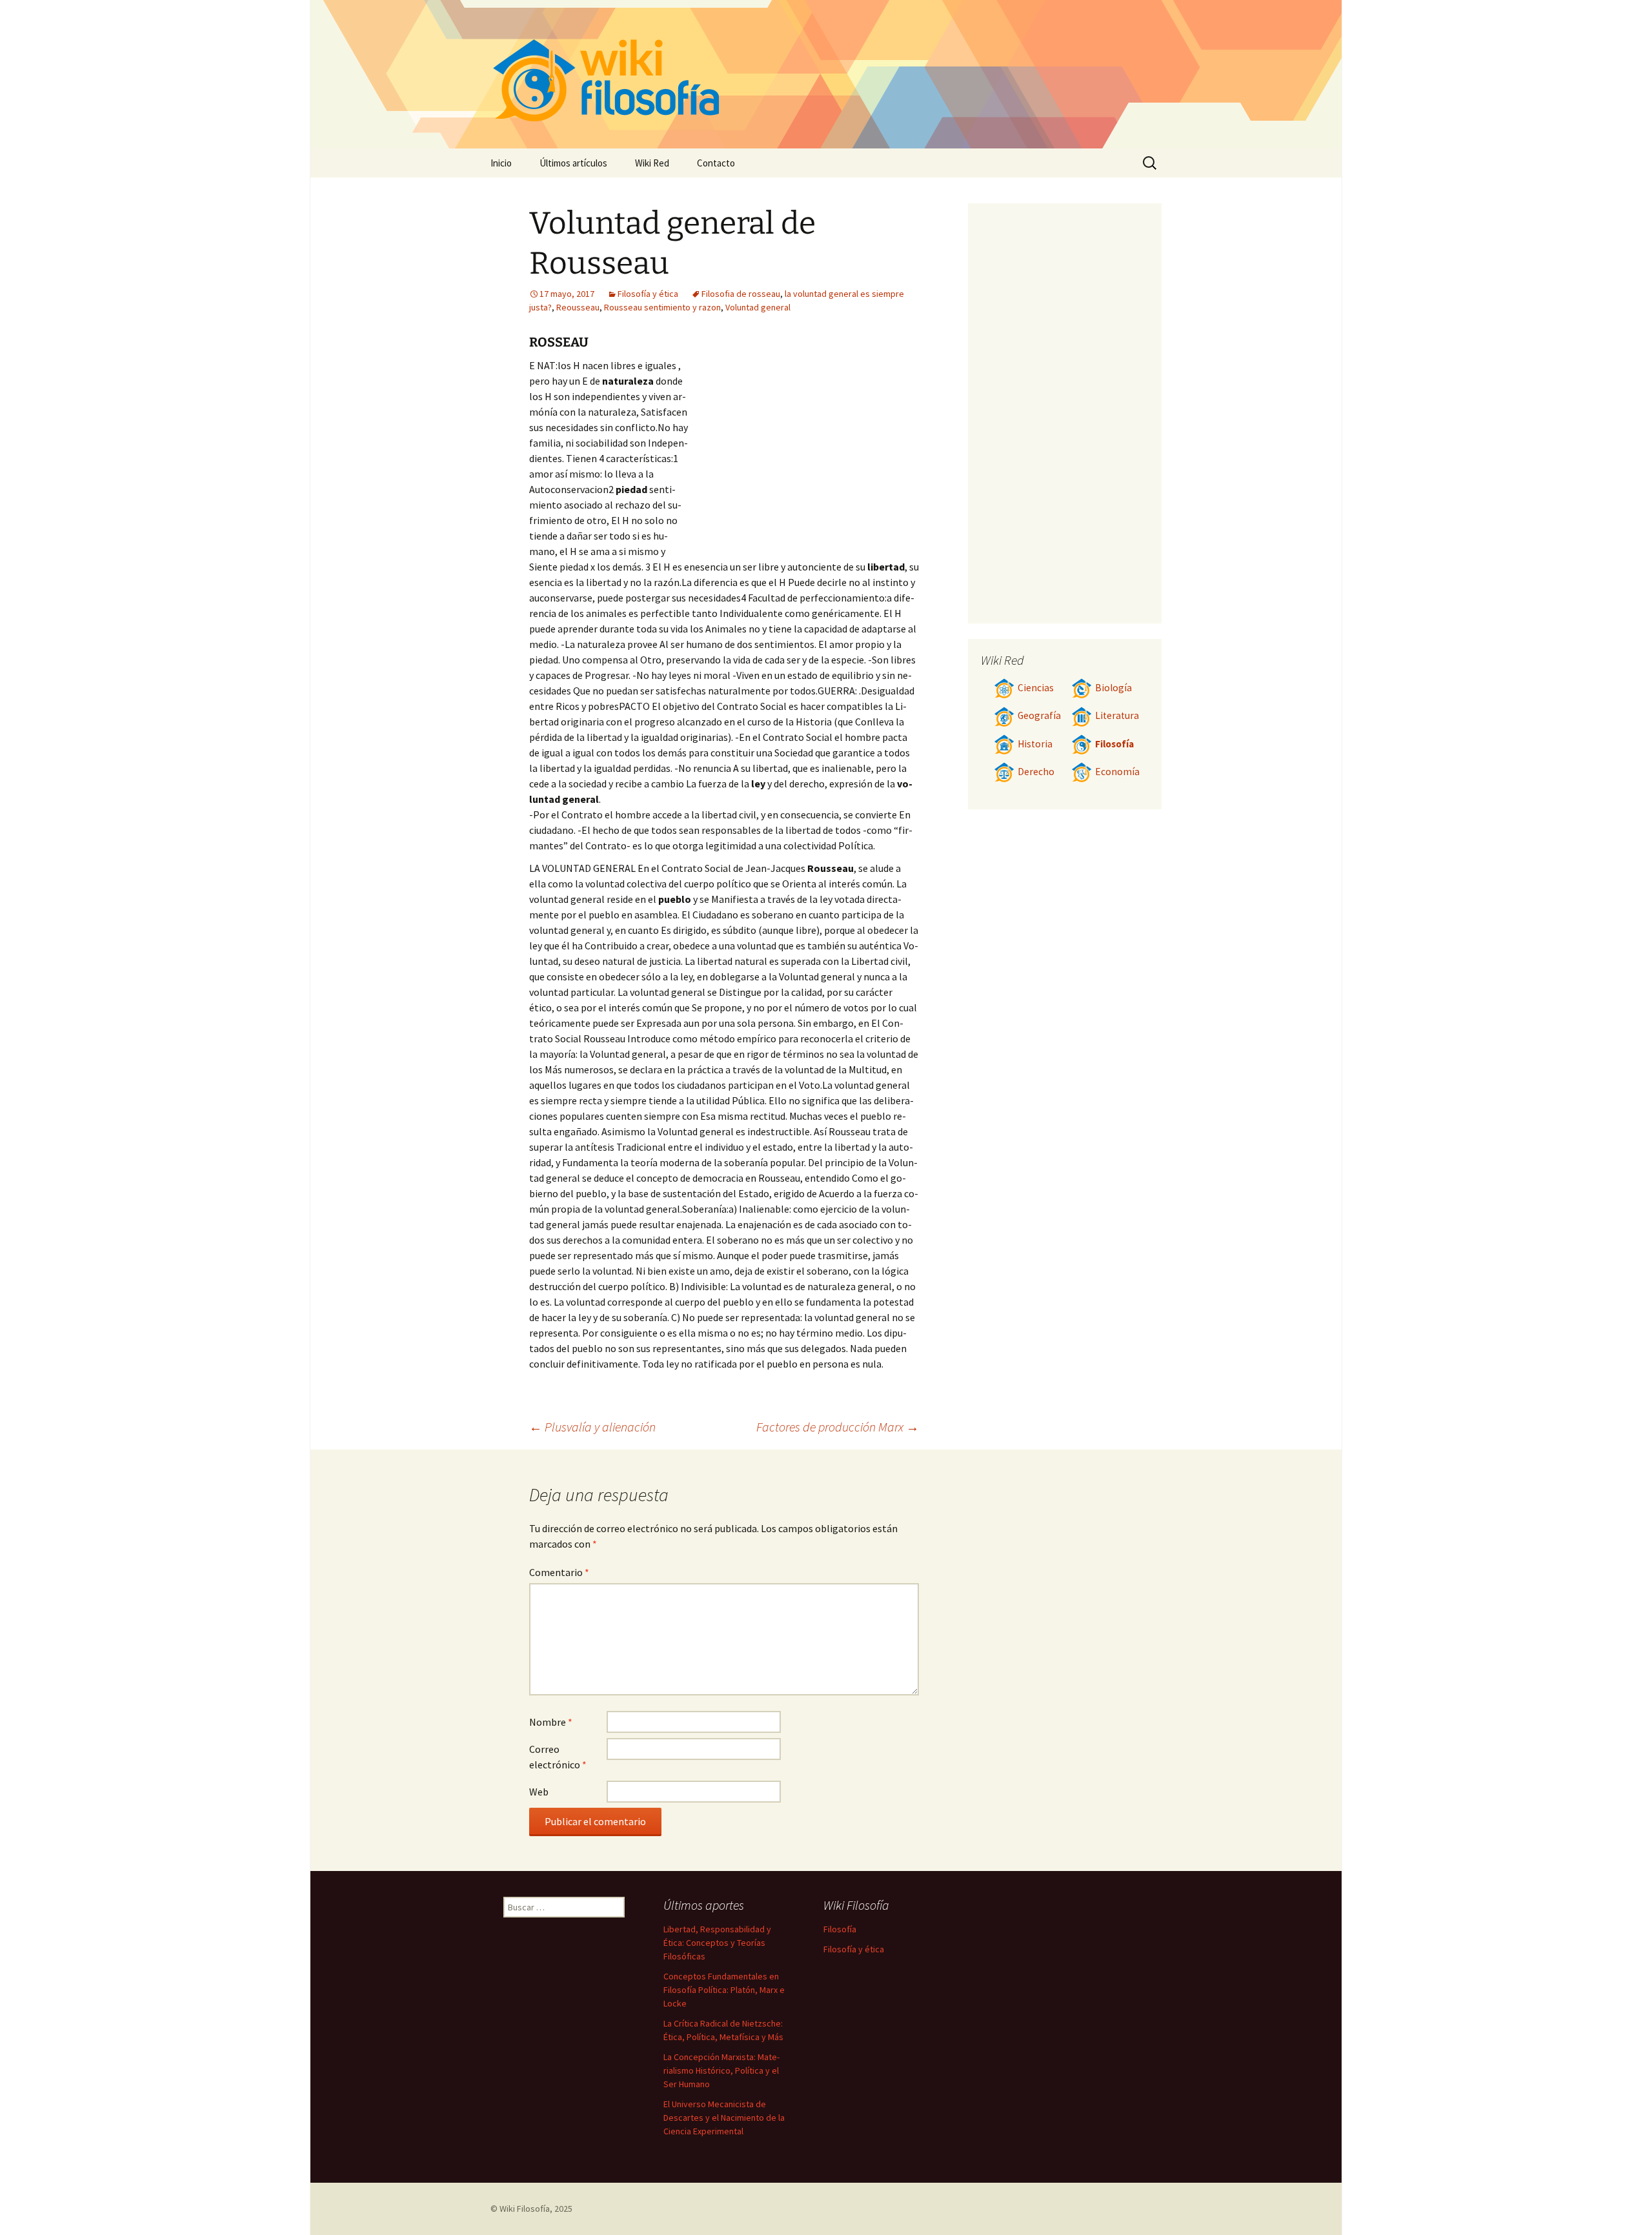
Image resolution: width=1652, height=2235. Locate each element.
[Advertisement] (804, 454)
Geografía (1039, 715)
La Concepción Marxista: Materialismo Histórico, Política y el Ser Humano (721, 2070)
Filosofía (1114, 744)
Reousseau (578, 307)
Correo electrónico (558, 1757)
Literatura (1117, 715)
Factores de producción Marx (838, 1427)
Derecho (1036, 772)
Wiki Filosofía (525, 2209)
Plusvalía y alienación (592, 1427)
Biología (1113, 688)
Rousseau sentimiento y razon (662, 307)
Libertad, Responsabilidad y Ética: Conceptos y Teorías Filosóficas (717, 1943)
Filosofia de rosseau (741, 294)
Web (539, 1792)
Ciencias (1036, 688)
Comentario (559, 1572)
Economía (1117, 772)
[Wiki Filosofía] (826, 74)
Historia (1035, 744)
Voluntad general (758, 307)
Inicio (501, 163)
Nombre (551, 1722)
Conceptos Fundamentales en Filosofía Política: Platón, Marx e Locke (724, 1990)
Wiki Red (652, 163)
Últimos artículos (573, 163)
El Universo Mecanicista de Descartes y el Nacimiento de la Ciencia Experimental (724, 2118)
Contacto (716, 163)
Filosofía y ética (648, 294)
